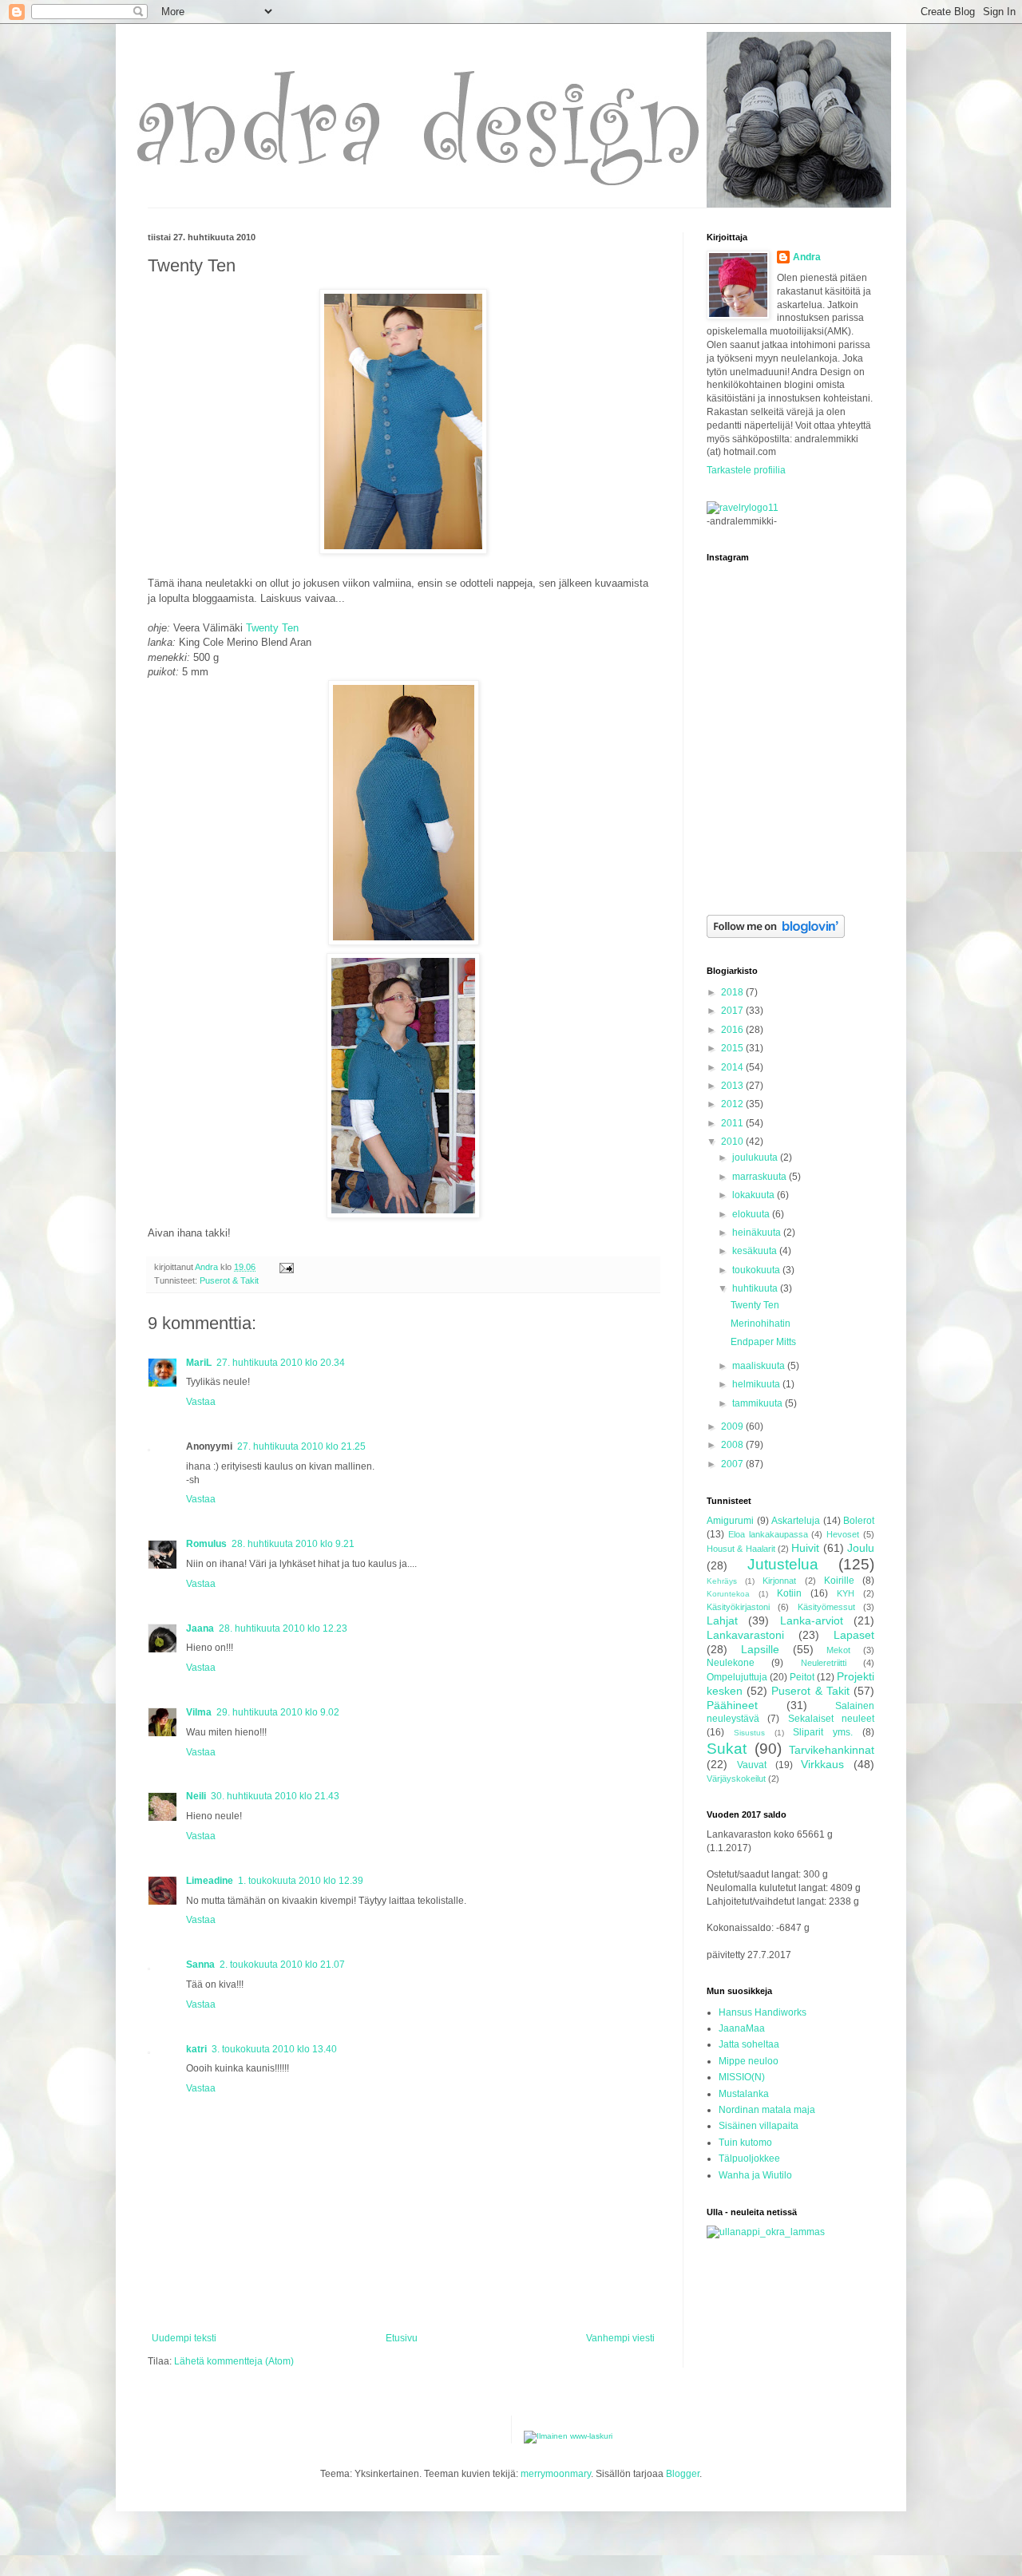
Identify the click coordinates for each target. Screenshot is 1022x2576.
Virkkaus (822, 1764)
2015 (733, 1048)
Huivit (805, 1548)
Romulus (206, 1544)
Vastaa (201, 1402)
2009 (733, 1426)
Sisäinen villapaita (759, 2126)
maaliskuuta (760, 1366)
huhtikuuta (756, 1288)
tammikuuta (759, 1403)
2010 (733, 1142)
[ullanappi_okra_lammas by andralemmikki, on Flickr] (766, 2232)
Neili (196, 1796)
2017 (733, 1011)
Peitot (802, 1677)
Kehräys (722, 1581)
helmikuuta (757, 1384)
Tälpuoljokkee (749, 2159)
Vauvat (752, 1765)
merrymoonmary (556, 2474)
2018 (733, 992)
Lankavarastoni (745, 1635)
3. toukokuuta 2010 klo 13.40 (274, 2049)
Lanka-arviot (812, 1620)
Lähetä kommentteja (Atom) (234, 2361)
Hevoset (843, 1534)
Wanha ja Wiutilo (755, 2175)
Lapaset (854, 1635)
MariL (199, 1363)
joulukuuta (756, 1157)
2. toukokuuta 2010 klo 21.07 (282, 1965)
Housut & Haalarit (741, 1549)
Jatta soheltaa (749, 2044)
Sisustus (749, 1733)
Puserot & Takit (229, 1280)
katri (196, 2049)
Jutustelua (783, 1564)
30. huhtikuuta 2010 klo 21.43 (275, 1796)
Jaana (200, 1628)
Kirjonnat (779, 1581)
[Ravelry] (743, 508)
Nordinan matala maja (767, 2110)
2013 (733, 1086)
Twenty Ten (272, 628)
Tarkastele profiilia (746, 470)
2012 (733, 1104)
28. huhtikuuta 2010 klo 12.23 (283, 1628)
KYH (846, 1593)
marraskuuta (761, 1177)
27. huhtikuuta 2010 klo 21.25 (301, 1446)
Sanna (200, 1965)
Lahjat (722, 1620)
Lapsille (760, 1649)
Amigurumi (730, 1521)
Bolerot (859, 1521)
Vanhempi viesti (620, 2338)
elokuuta (752, 1214)
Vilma (199, 1712)
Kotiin (789, 1593)
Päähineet (732, 1705)
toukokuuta (757, 1270)
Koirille (839, 1581)
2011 (733, 1123)
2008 (733, 1445)
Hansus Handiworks (763, 2012)
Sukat (727, 1749)
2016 (733, 1030)
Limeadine (210, 1881)
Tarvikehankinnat (832, 1750)
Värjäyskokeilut (736, 1779)
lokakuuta (755, 1195)
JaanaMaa (742, 2028)
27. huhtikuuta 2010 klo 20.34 (281, 1363)
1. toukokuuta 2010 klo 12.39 (301, 1881)
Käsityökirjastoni (738, 1607)
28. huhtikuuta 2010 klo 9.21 (293, 1544)
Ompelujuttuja (737, 1677)
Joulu (861, 1548)
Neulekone (731, 1663)
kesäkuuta (756, 1251)
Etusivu (402, 2338)
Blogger (683, 2474)
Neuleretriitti (824, 1663)
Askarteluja (796, 1521)
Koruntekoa (728, 1594)
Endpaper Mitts (763, 1342)
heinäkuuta (758, 1233)
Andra (807, 257)
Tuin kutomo (745, 2143)
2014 (733, 1067)
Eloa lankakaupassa (768, 1534)
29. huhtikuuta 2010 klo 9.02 (278, 1712)
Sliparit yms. (823, 1732)
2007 (733, 1464)
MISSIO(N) (742, 2077)
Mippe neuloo (749, 2061)
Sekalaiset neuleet (831, 1719)
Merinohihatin (761, 1324)
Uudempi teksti (184, 2338)
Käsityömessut (826, 1607)
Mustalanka (744, 2094)
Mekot (838, 1650)
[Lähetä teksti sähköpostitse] (286, 1267)
